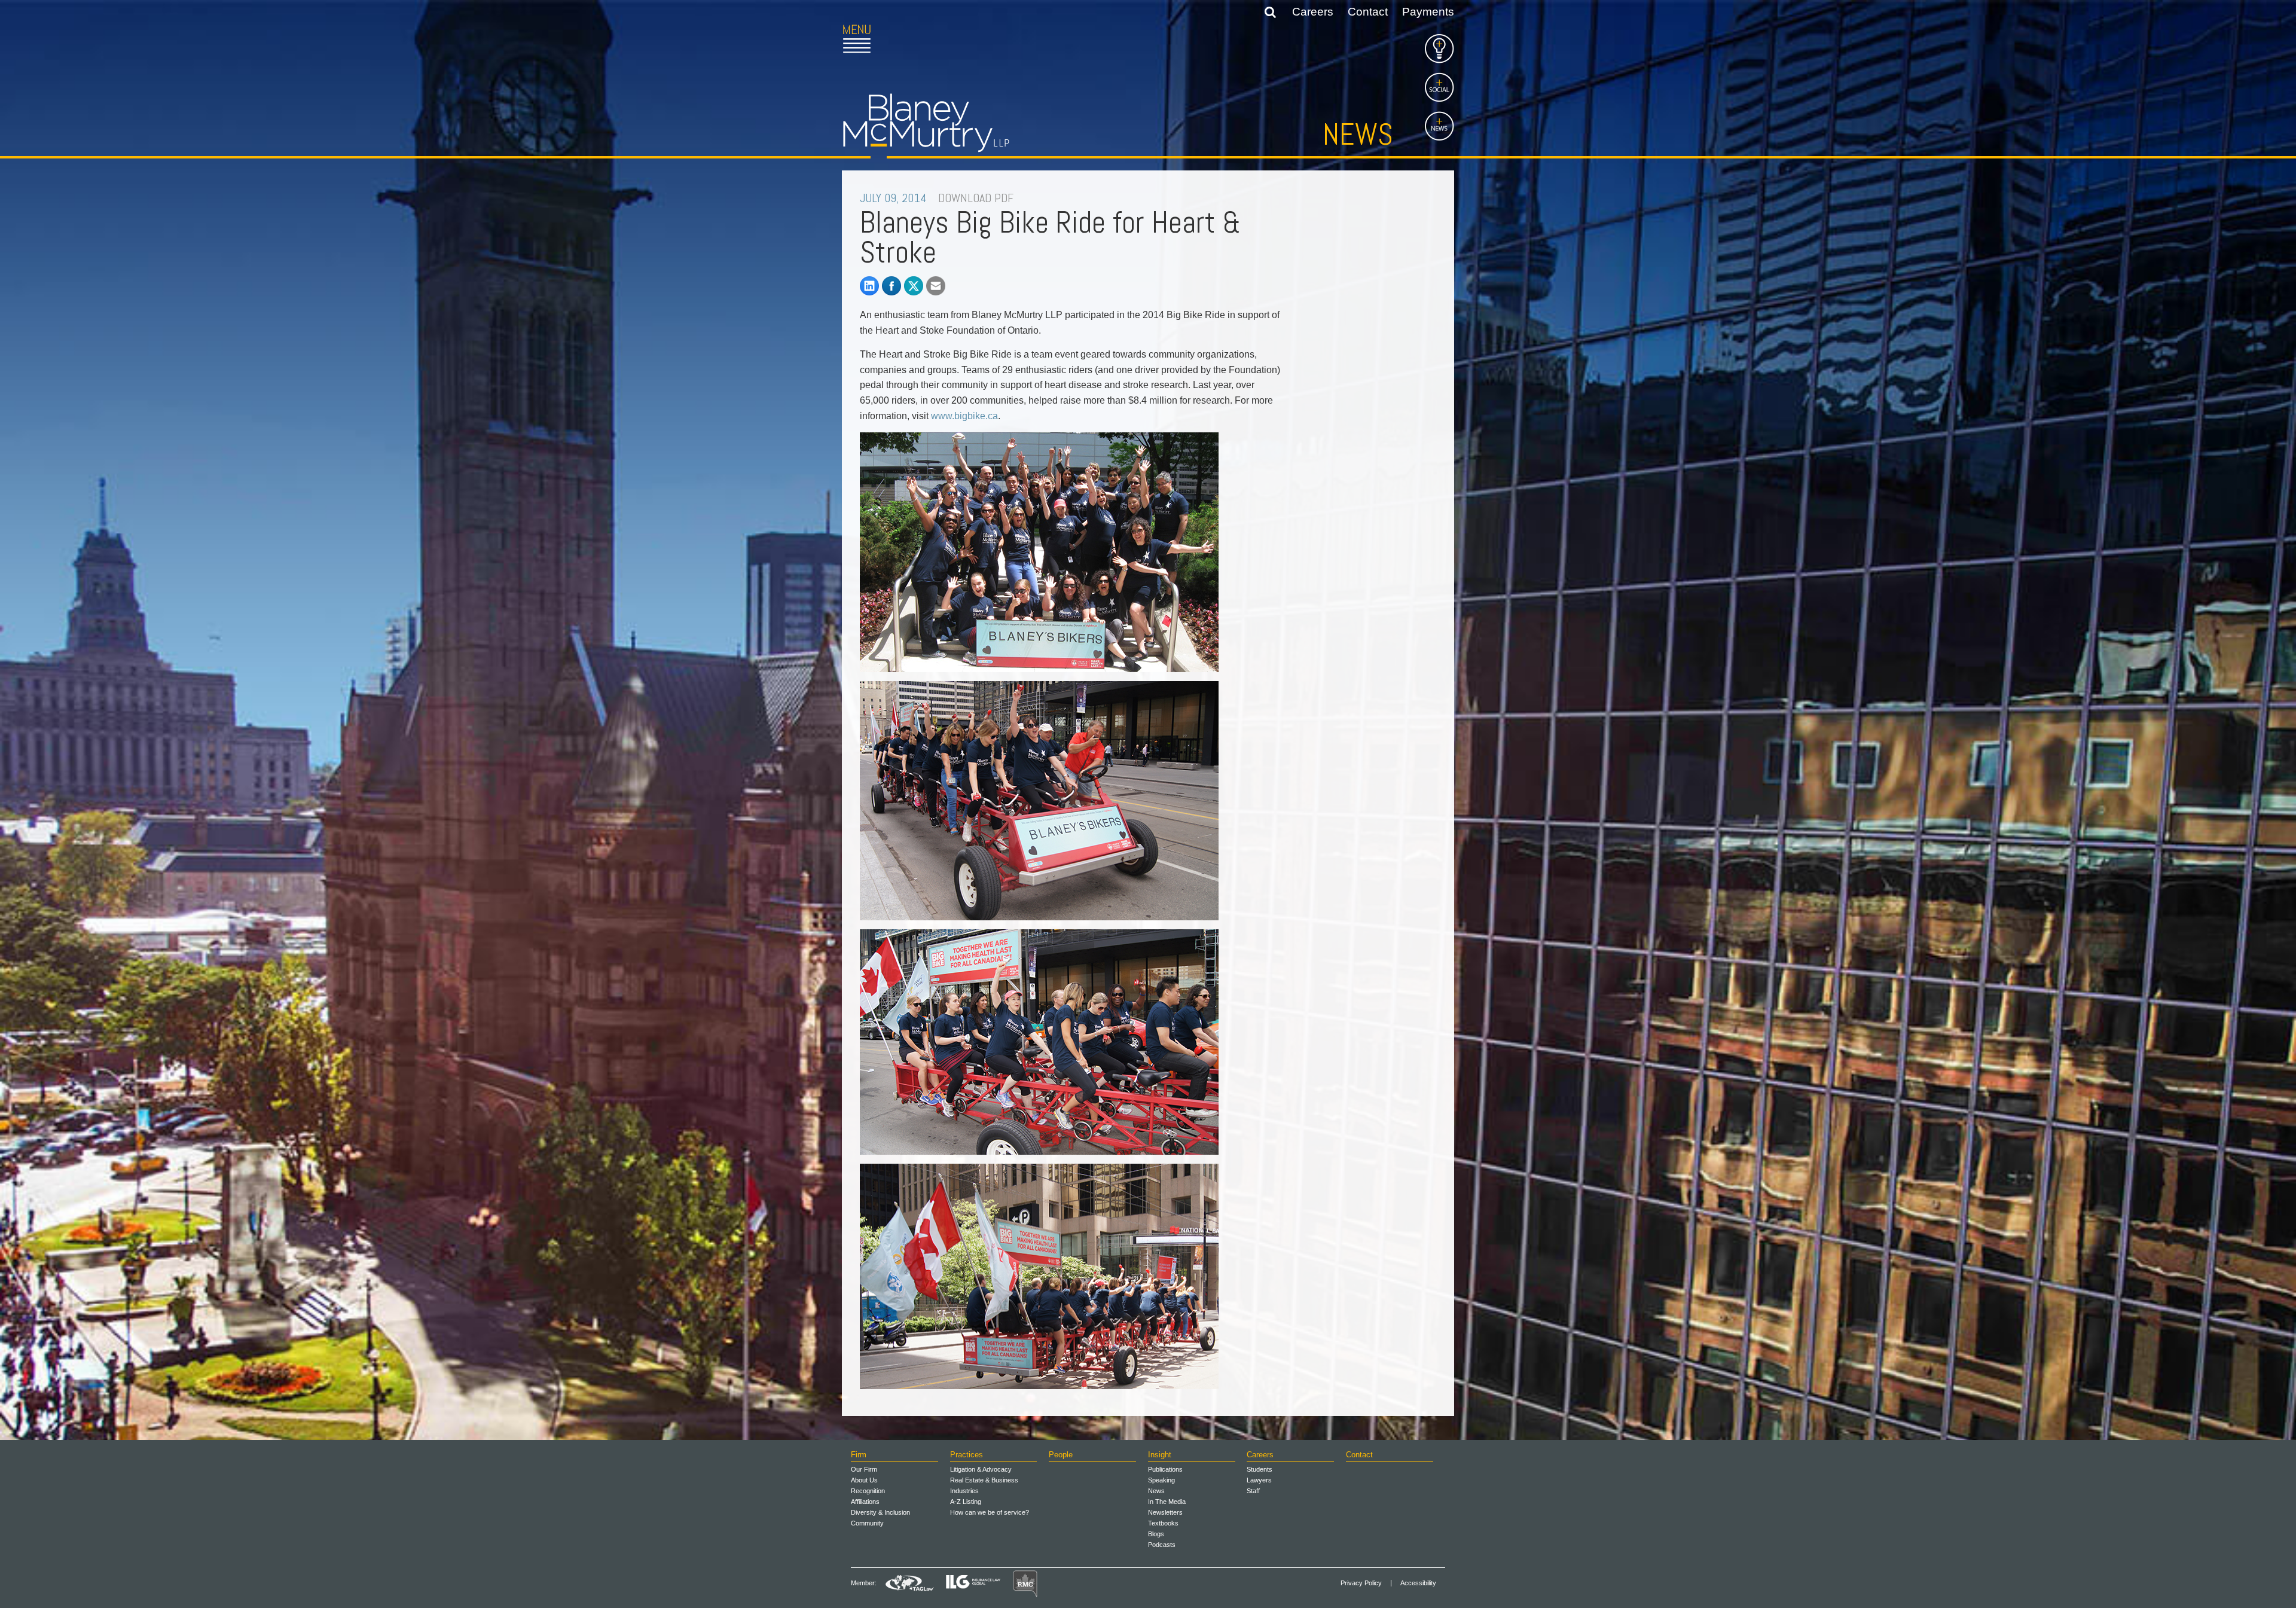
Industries (964, 1491)
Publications (1165, 1469)
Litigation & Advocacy (981, 1469)
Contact (1368, 12)
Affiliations (865, 1502)
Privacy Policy (1361, 1583)
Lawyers (1259, 1480)
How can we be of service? (990, 1512)
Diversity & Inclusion (880, 1512)
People (1061, 1455)
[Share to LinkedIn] (869, 286)
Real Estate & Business (984, 1480)
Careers (1313, 12)
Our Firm (864, 1469)
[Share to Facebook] (891, 286)
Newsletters (1165, 1512)
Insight (1160, 1455)
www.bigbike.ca (964, 416)
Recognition (868, 1491)
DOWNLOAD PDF (976, 198)
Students (1260, 1469)
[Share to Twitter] (914, 286)
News (1358, 135)
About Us (864, 1480)
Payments (1428, 12)
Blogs (1156, 1534)
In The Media (1167, 1502)
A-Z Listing (966, 1502)
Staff (1253, 1491)
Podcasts (1162, 1545)
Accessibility (1418, 1583)
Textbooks (1163, 1523)
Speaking (1161, 1480)
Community (867, 1523)
